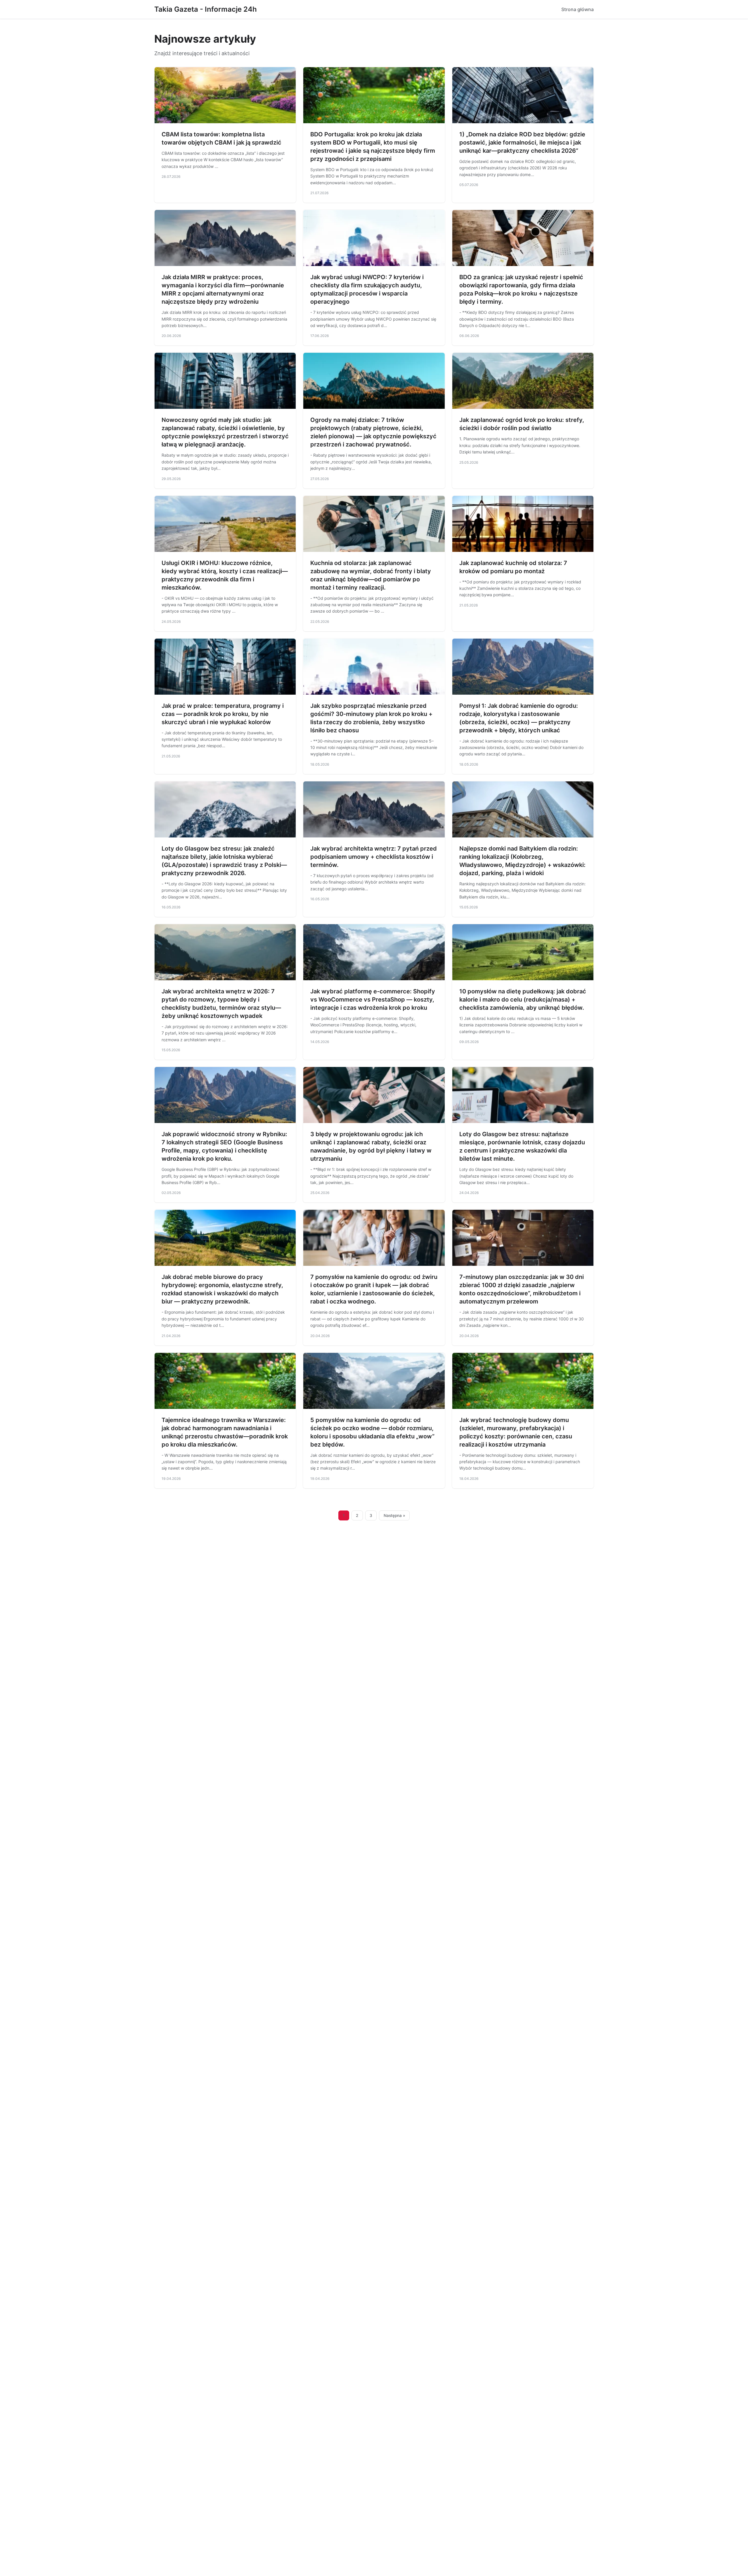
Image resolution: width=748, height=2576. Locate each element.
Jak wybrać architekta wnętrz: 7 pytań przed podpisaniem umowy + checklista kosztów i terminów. (374, 857)
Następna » (394, 1515)
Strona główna (578, 9)
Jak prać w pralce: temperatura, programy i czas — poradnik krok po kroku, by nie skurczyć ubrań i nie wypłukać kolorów (223, 714)
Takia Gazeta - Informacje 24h (206, 9)
